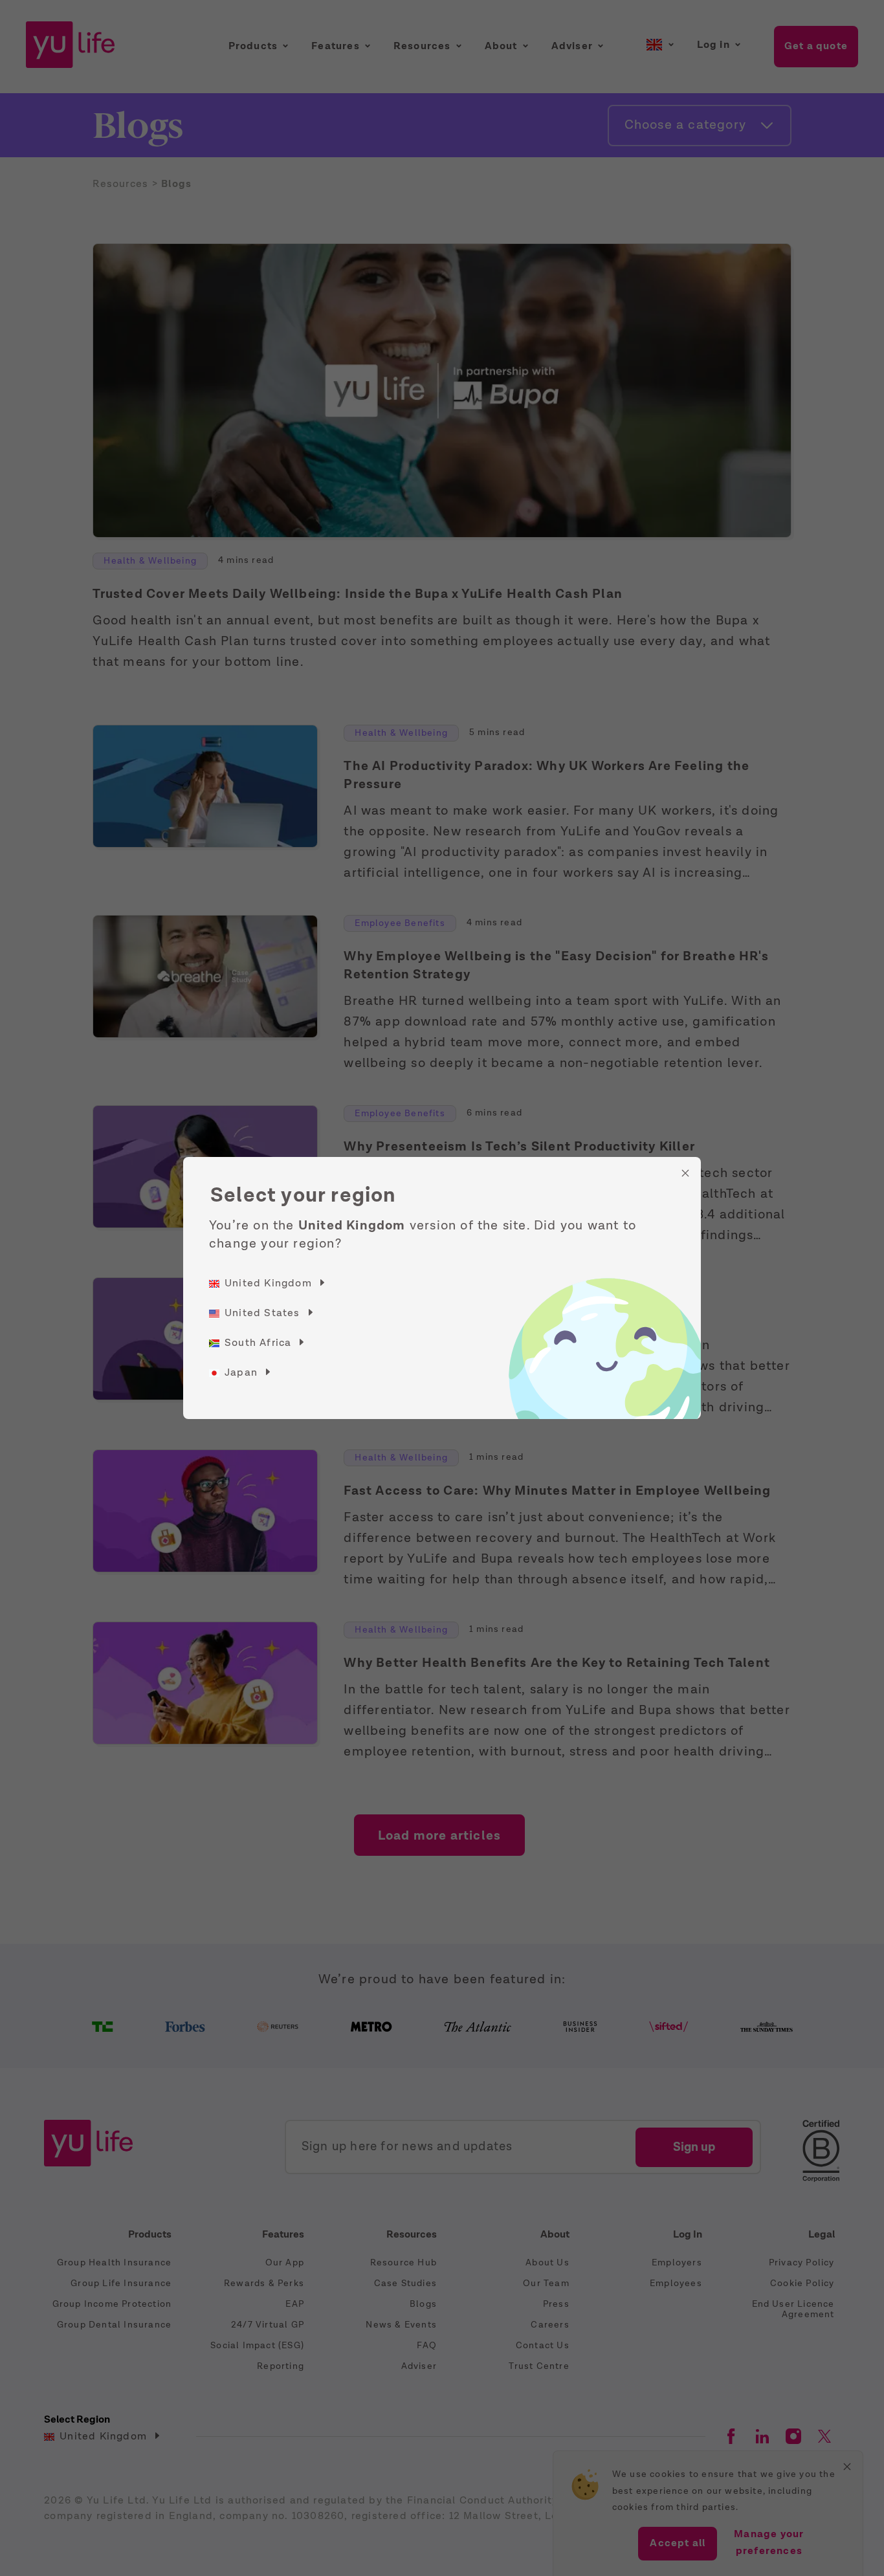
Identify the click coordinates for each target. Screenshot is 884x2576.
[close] (685, 1173)
